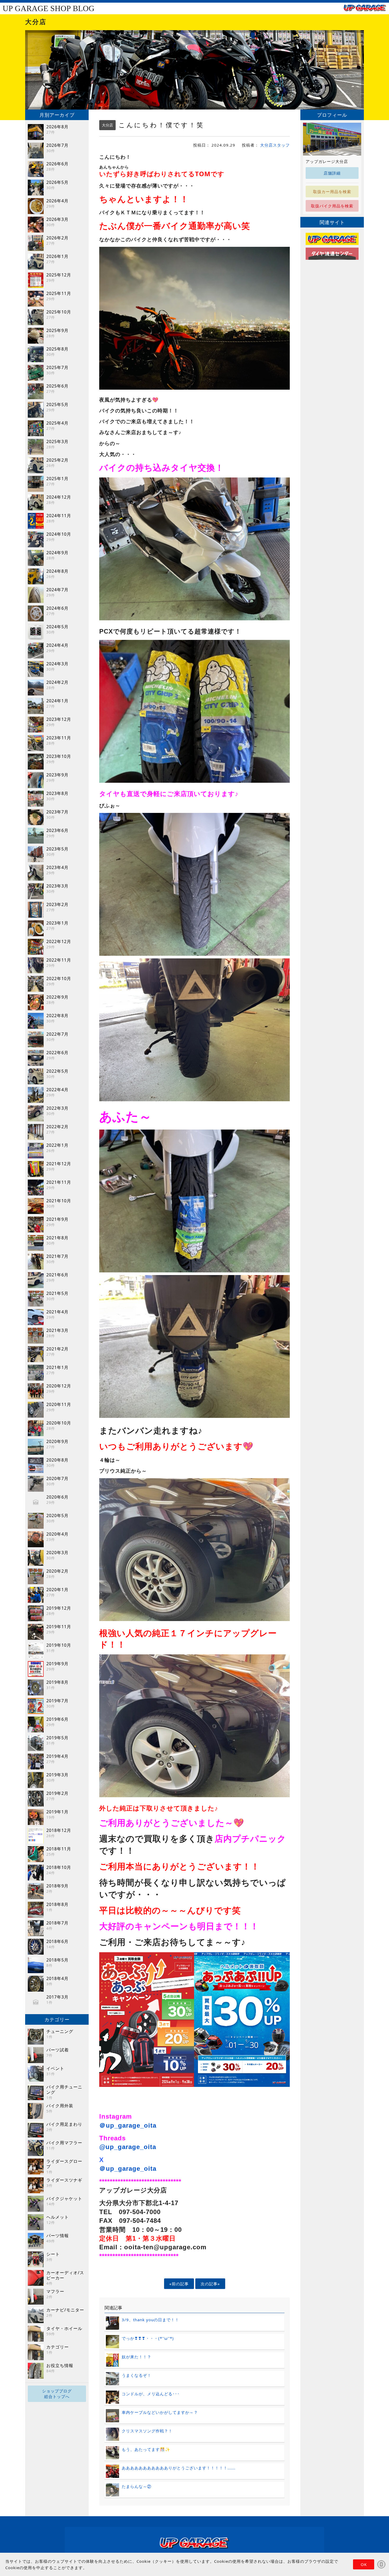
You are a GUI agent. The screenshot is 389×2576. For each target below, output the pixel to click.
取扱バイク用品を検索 (332, 206)
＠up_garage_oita (128, 2125)
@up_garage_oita (128, 2147)
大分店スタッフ (275, 145)
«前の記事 (179, 2284)
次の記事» (210, 2284)
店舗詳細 (332, 173)
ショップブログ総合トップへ (57, 2394)
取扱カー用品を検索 (332, 192)
